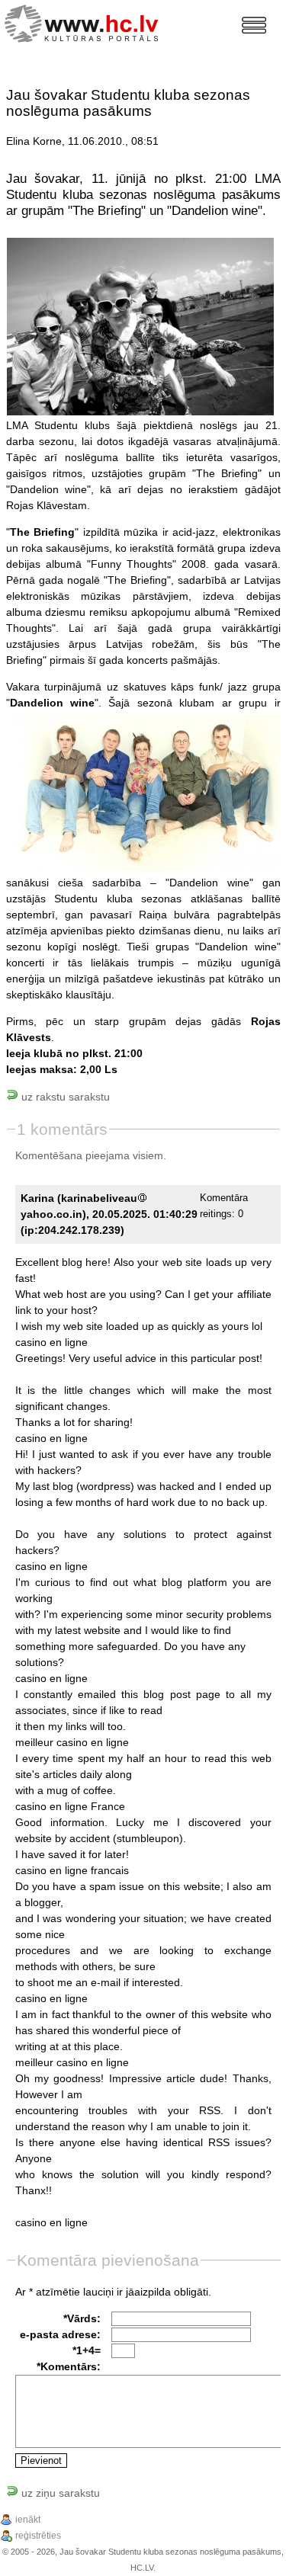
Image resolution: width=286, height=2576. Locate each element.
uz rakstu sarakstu (64, 1097)
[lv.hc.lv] (85, 22)
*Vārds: (82, 2318)
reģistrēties (38, 2536)
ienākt (28, 2520)
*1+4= (87, 2350)
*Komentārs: (69, 2366)
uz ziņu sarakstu (59, 2493)
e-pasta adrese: (60, 2334)
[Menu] (254, 25)
